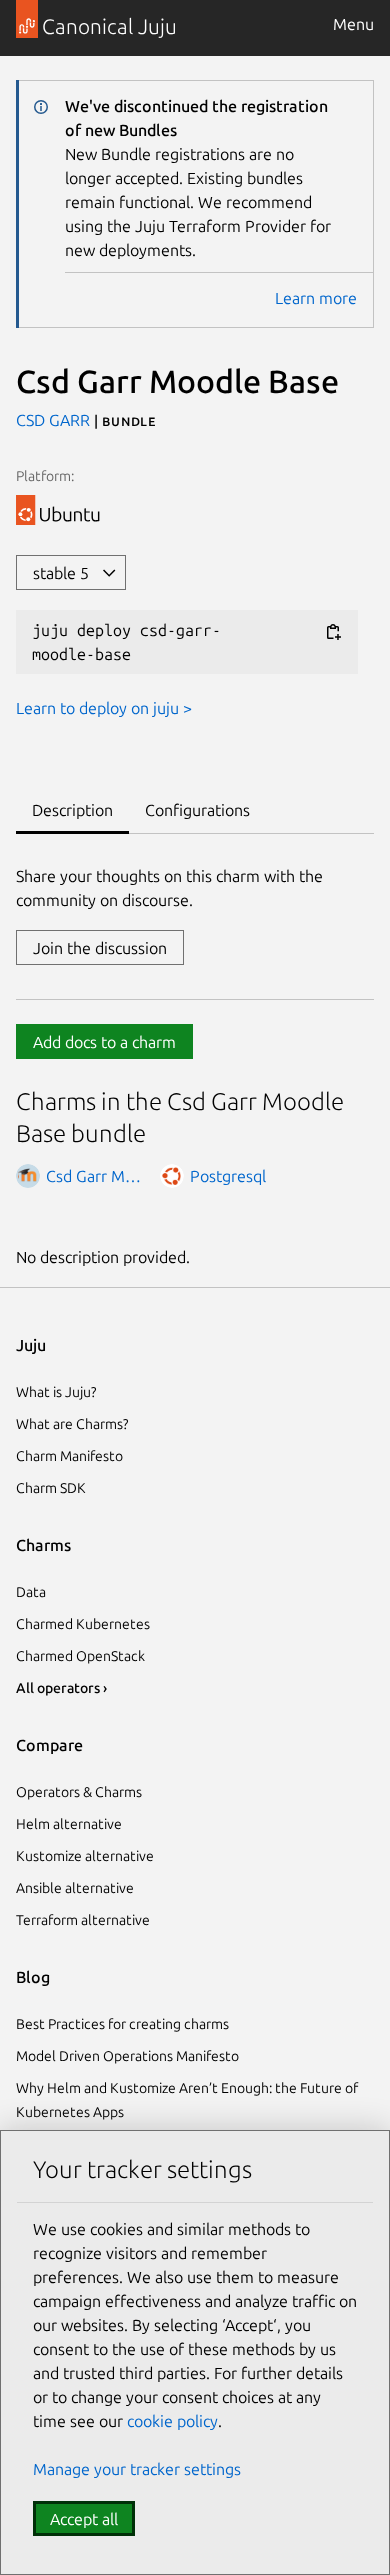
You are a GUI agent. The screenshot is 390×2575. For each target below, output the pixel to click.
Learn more (316, 298)
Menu (353, 24)
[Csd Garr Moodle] (28, 1176)
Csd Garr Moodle (96, 1176)
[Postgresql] (172, 1176)
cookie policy (172, 2421)
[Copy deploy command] (333, 631)
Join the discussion (100, 948)
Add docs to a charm (104, 1042)
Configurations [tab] (197, 810)
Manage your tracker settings (137, 2469)
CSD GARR (55, 420)
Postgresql (228, 1176)
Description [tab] (72, 810)
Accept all (84, 2519)
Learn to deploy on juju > (104, 708)
